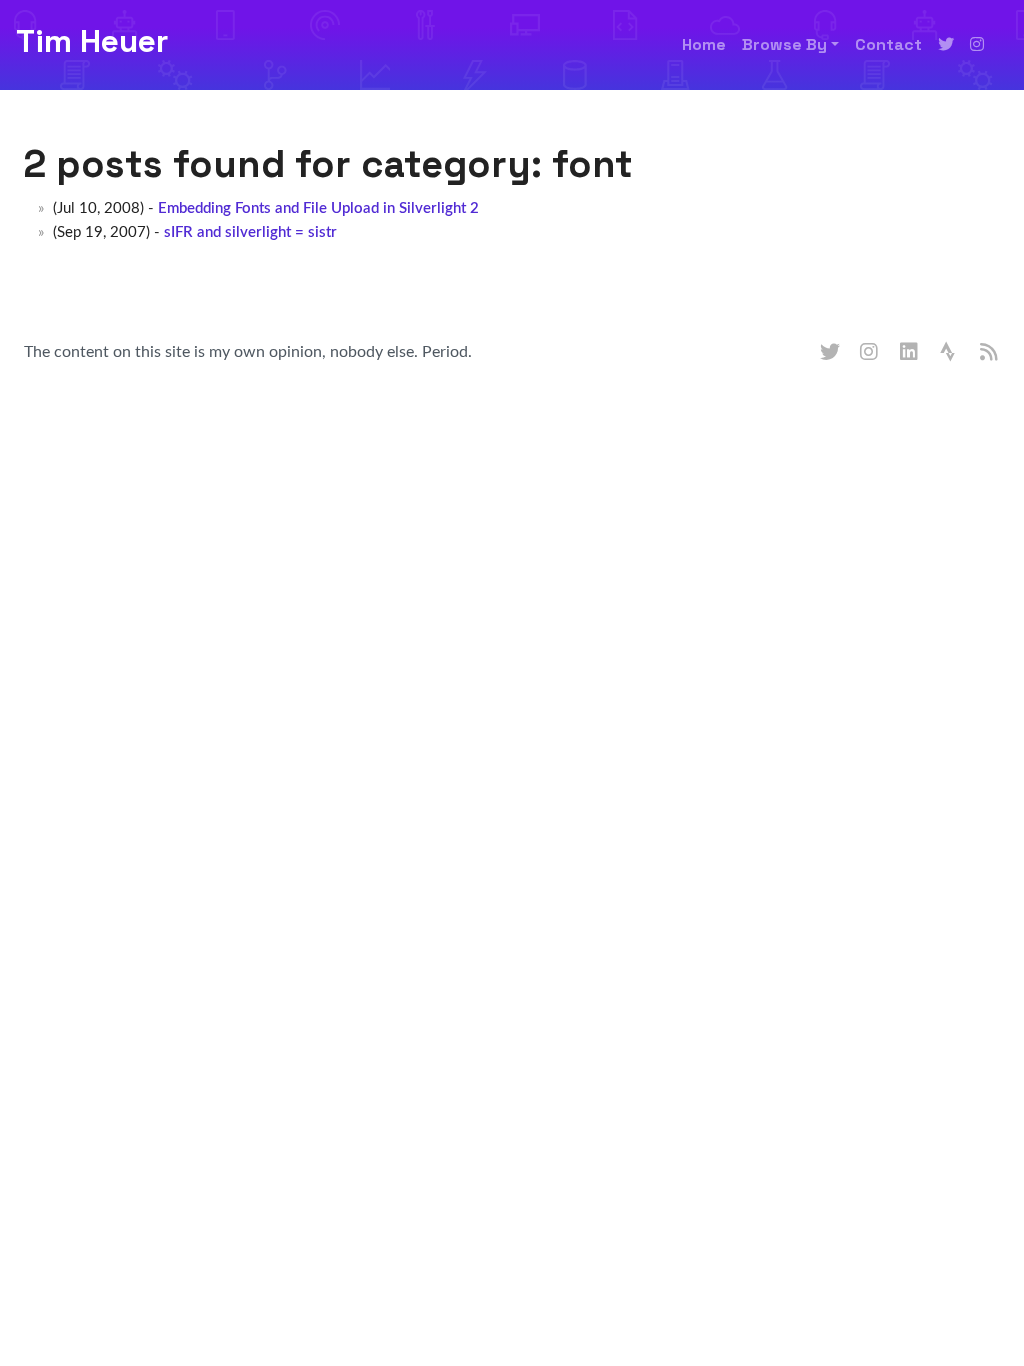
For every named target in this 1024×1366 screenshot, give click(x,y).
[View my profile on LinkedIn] (910, 353)
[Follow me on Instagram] (977, 45)
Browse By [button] (784, 44)
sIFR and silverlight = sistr (250, 232)
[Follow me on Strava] (950, 353)
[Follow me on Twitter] (946, 45)
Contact (888, 44)
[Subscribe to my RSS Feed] (990, 353)
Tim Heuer (92, 41)
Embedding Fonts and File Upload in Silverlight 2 (318, 208)
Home (704, 44)
